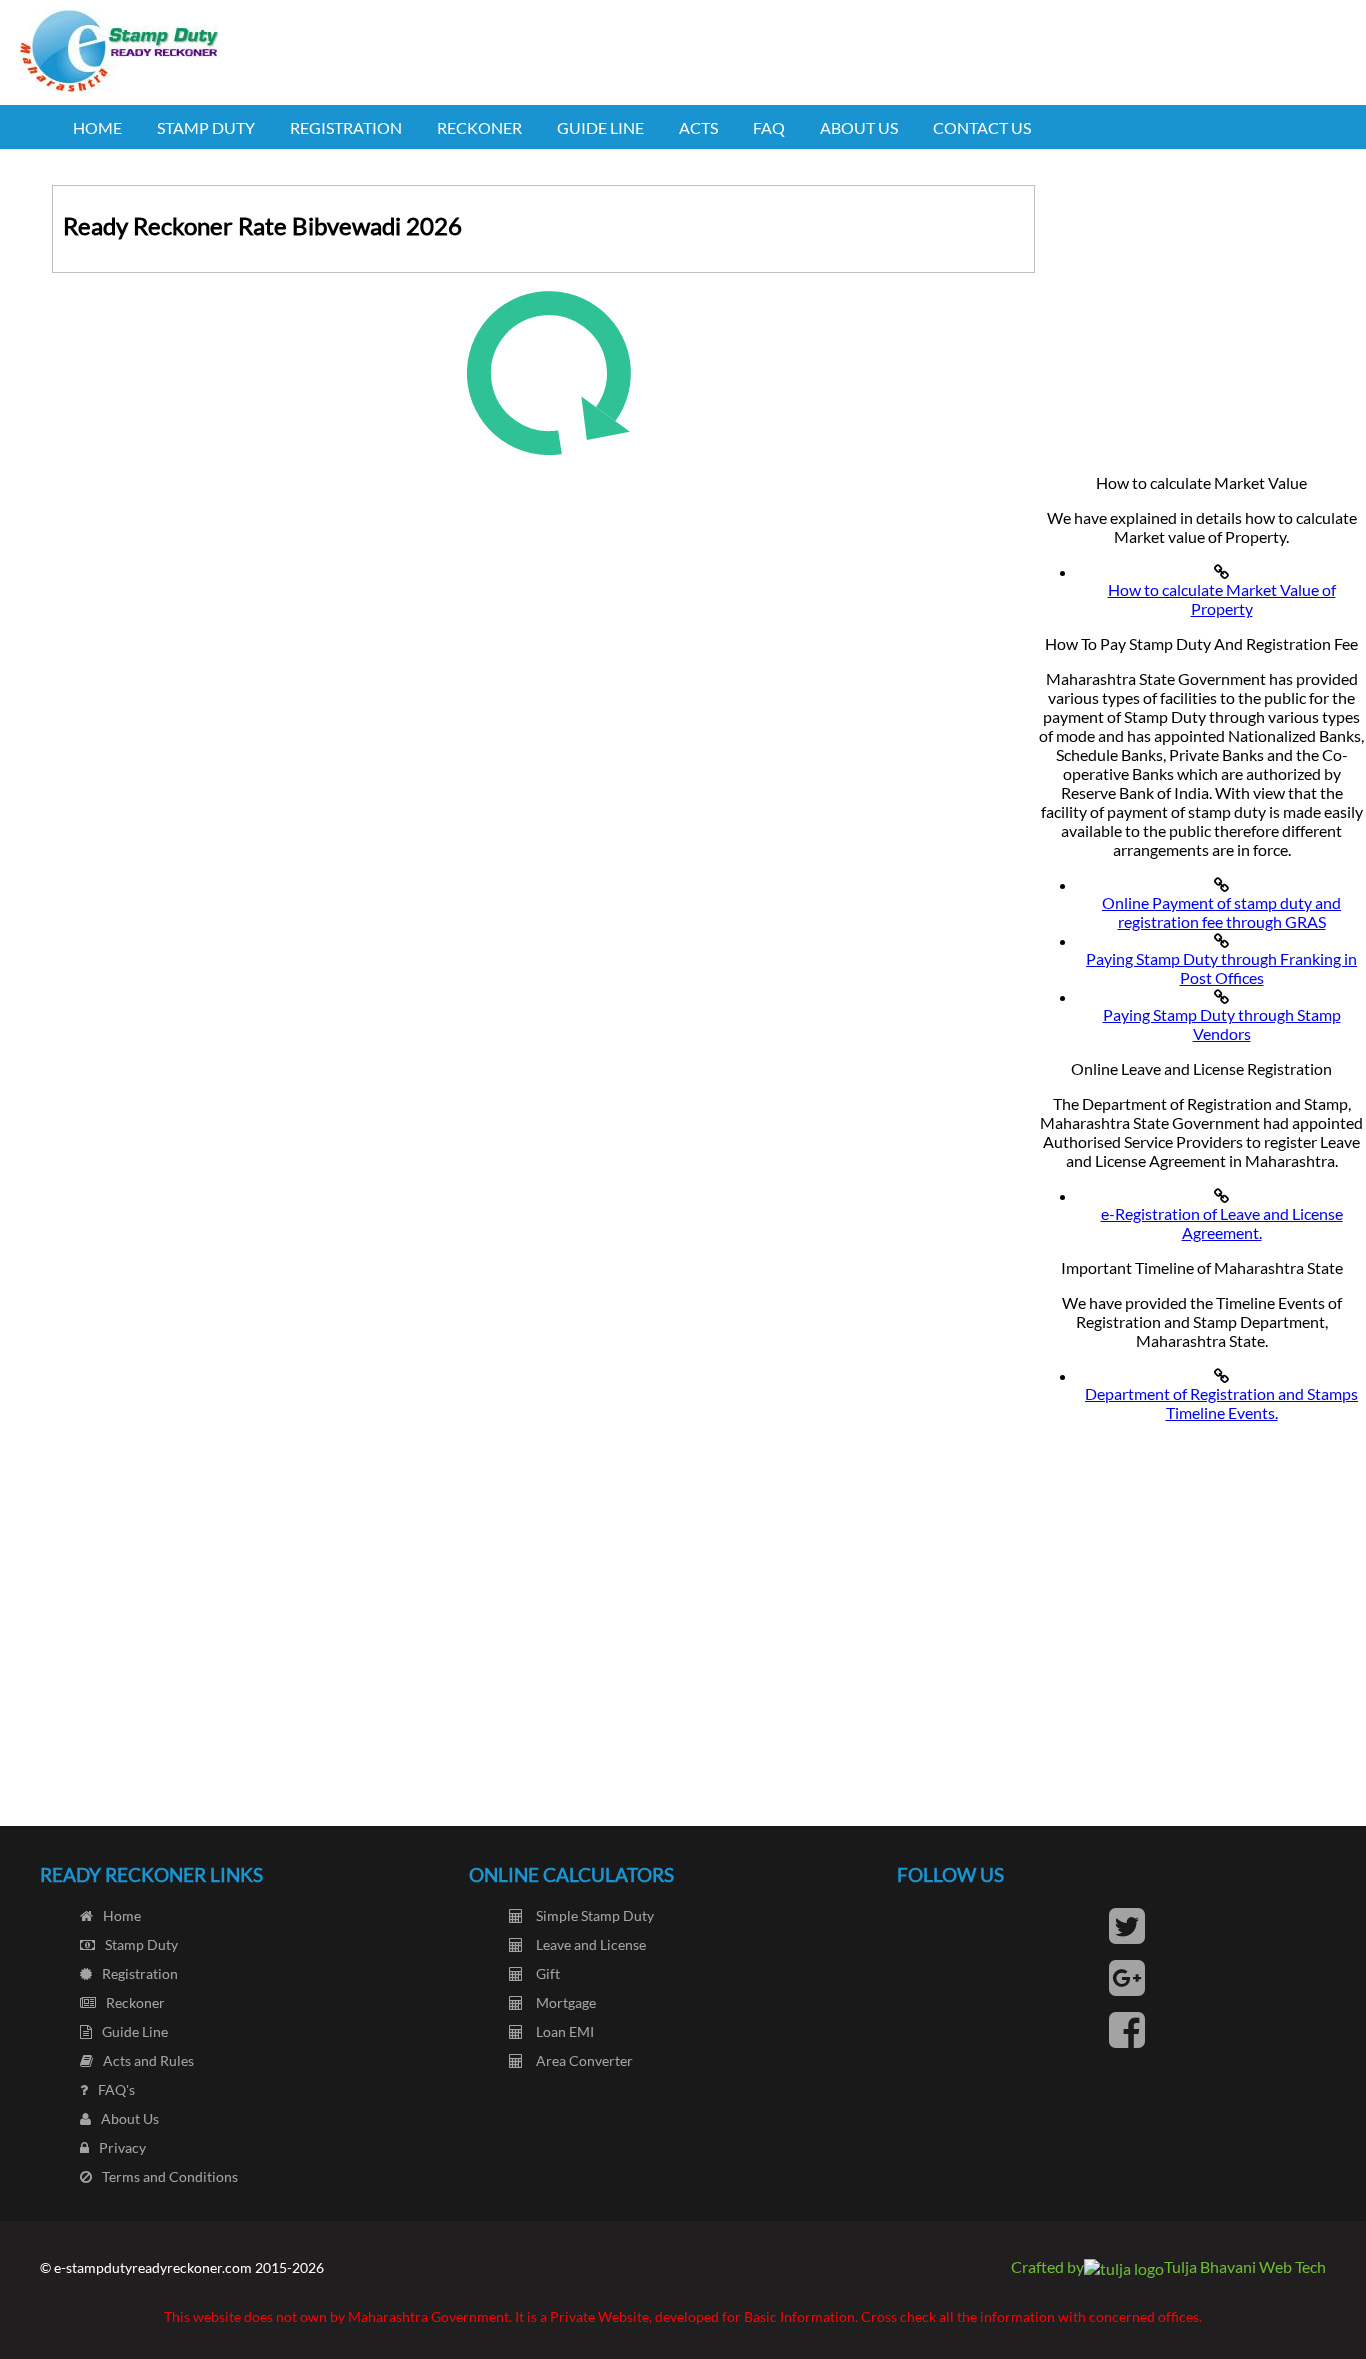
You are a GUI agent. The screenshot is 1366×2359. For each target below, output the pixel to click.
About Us (130, 2118)
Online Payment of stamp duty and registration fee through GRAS (1221, 912)
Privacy (122, 2147)
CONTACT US (982, 127)
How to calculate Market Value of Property (1222, 599)
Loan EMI (563, 2031)
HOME (97, 127)
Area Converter (583, 2060)
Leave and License (589, 1944)
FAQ (769, 127)
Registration (140, 1973)
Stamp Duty (141, 1944)
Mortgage (564, 2002)
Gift (546, 1973)
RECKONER (479, 127)
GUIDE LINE (600, 127)
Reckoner (135, 2002)
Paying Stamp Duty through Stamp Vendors (1222, 1024)
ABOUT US (859, 127)
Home (122, 1915)
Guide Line (135, 2031)
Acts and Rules (148, 2060)
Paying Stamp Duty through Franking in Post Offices (1221, 968)
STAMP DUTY (206, 127)
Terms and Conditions (170, 2176)
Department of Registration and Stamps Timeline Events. (1221, 1403)
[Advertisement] (1201, 310)
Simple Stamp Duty (593, 1915)
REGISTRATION (346, 127)
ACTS (698, 127)
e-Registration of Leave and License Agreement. (1222, 1223)
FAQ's (116, 2089)
